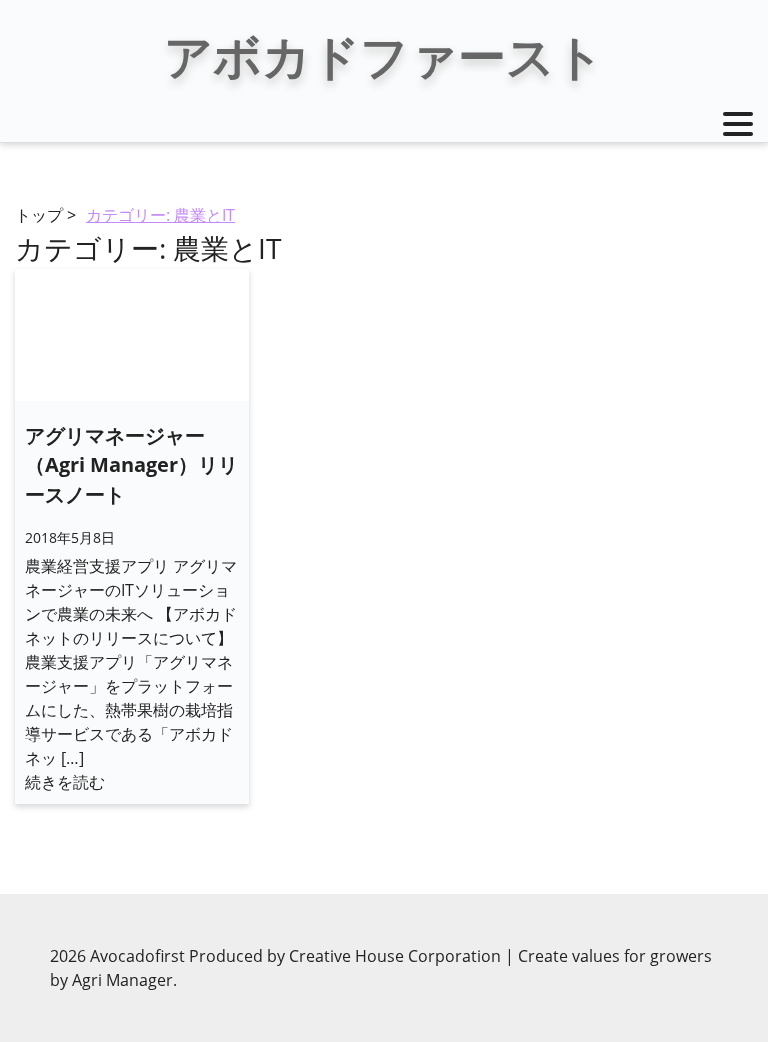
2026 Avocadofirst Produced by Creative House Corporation (277, 956)
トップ (39, 215)
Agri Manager (122, 980)
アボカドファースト (384, 55)
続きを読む (65, 782)
